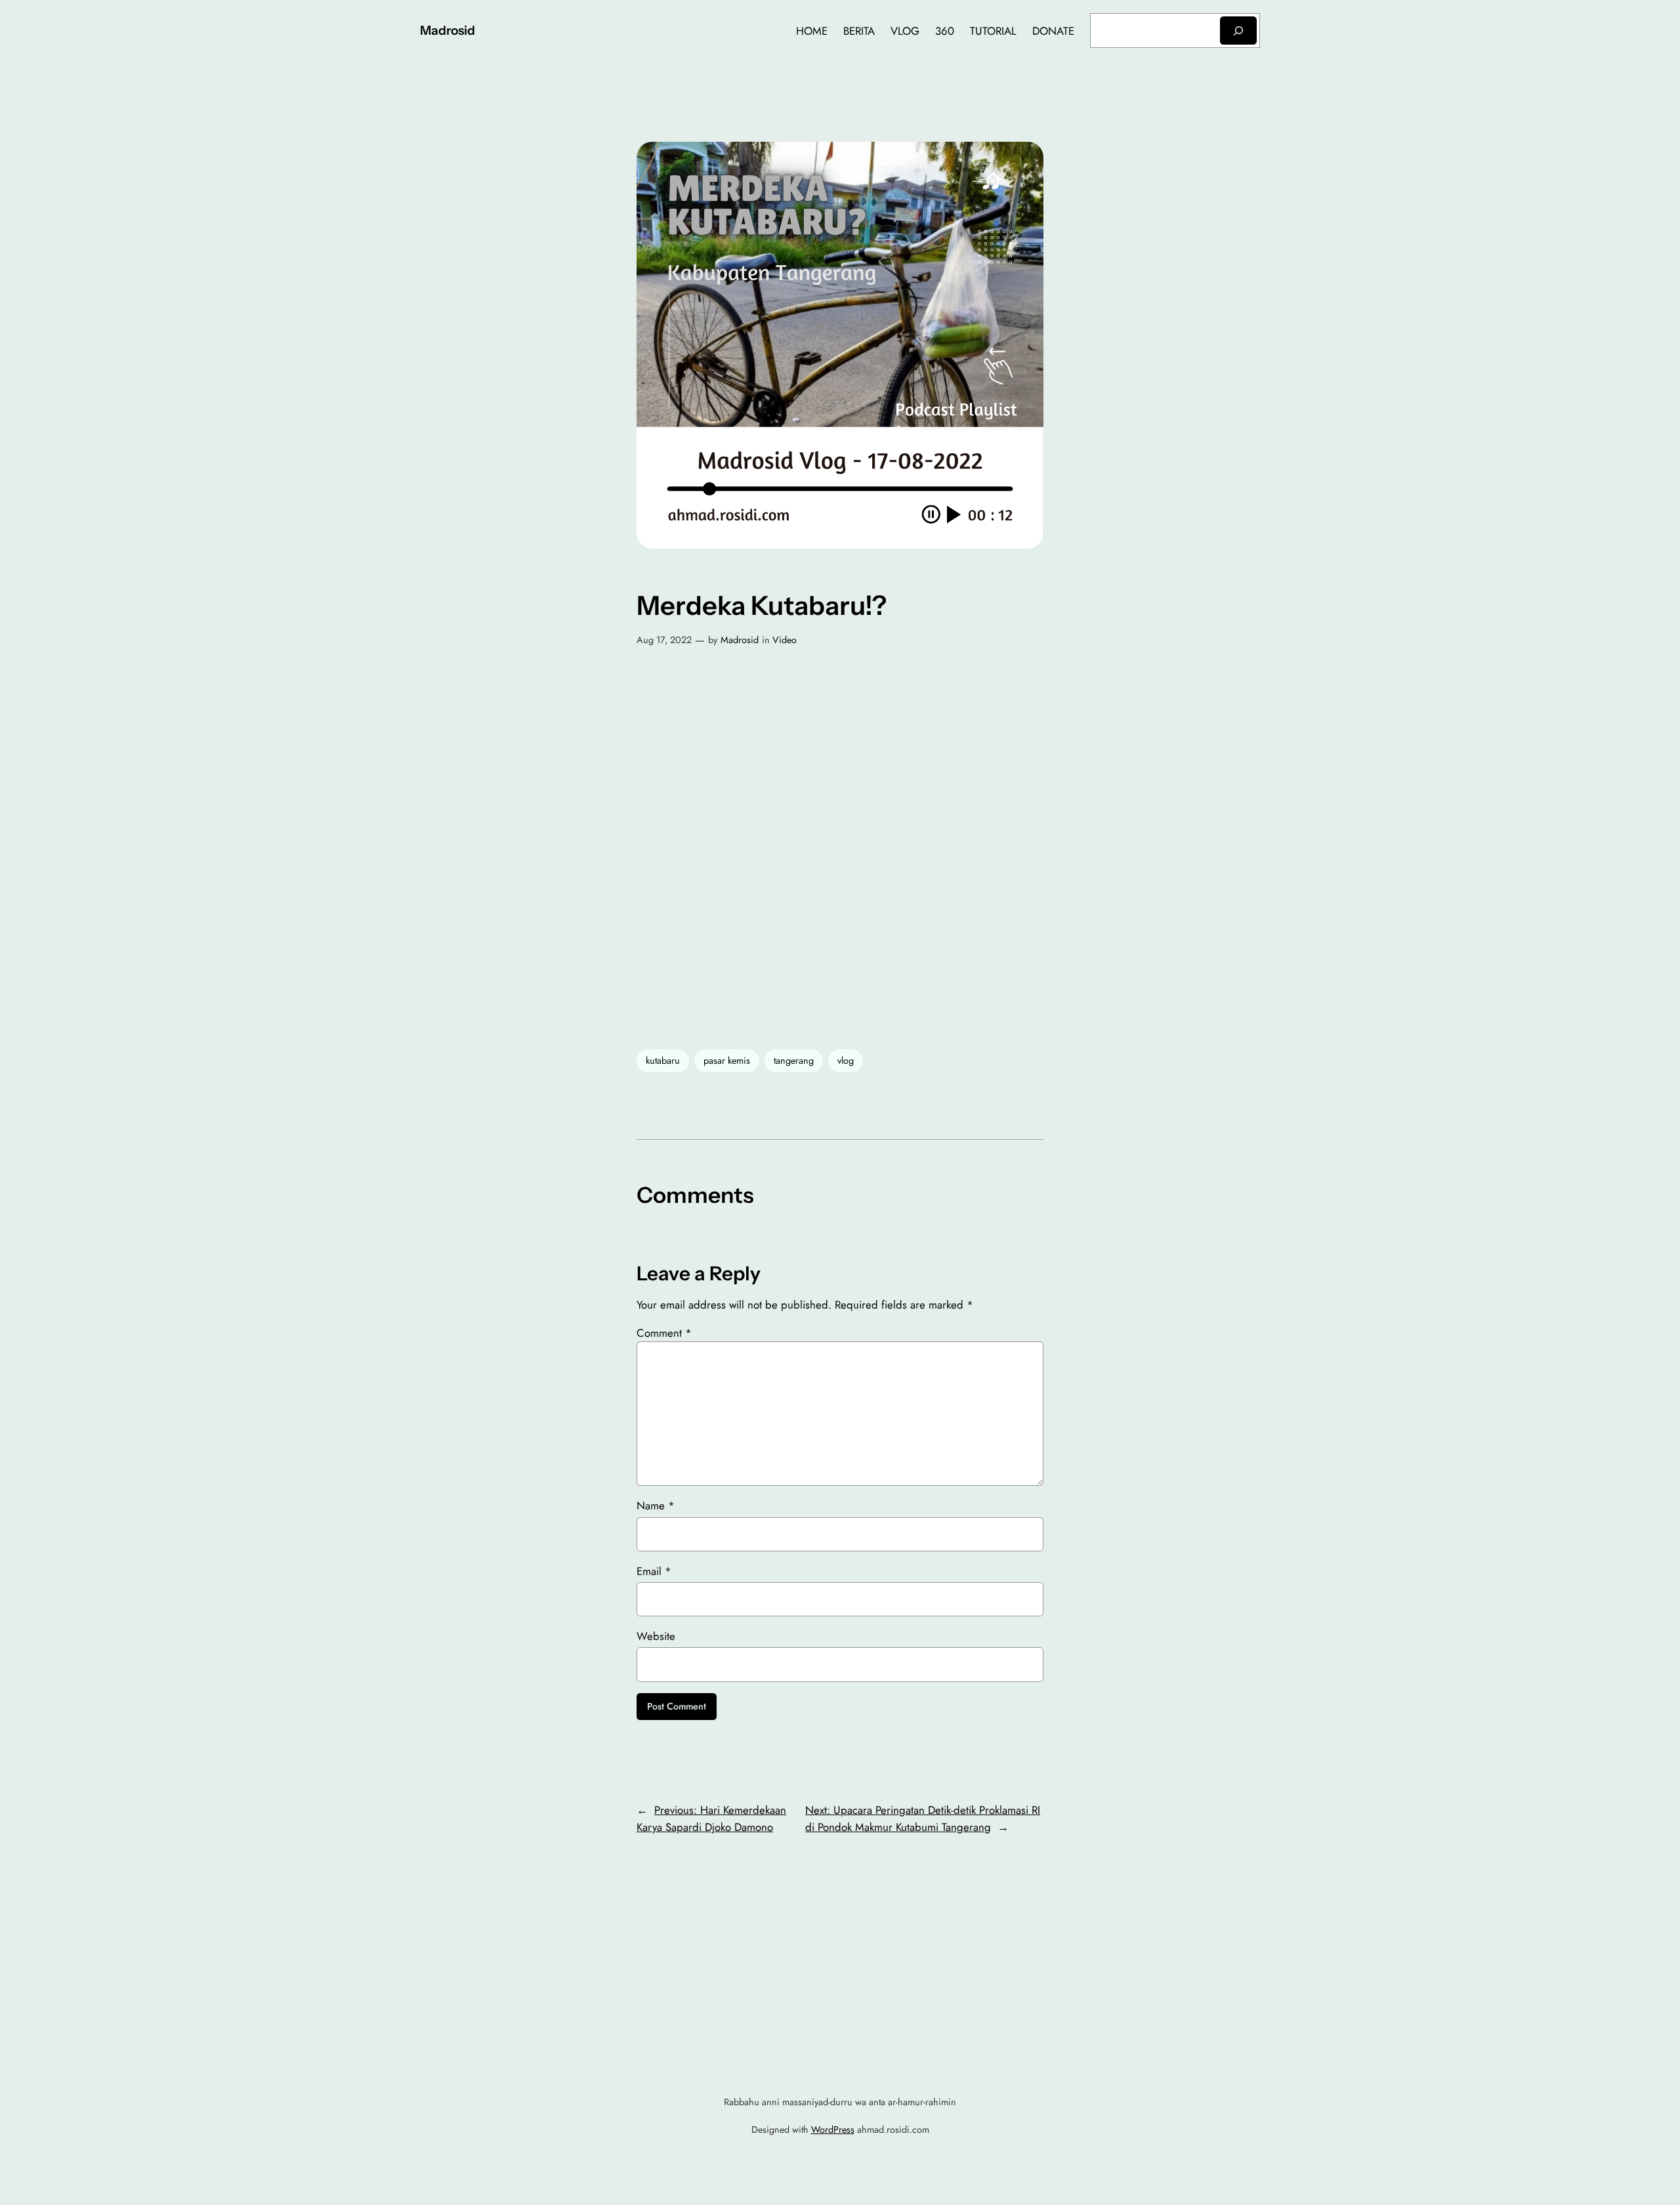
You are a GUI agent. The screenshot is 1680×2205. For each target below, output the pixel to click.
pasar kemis (727, 1060)
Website (656, 1636)
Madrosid (448, 30)
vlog (846, 1060)
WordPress (833, 2130)
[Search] (1238, 31)
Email (654, 1571)
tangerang (794, 1060)
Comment (664, 1333)
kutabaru (663, 1060)
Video (785, 640)
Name (656, 1505)
